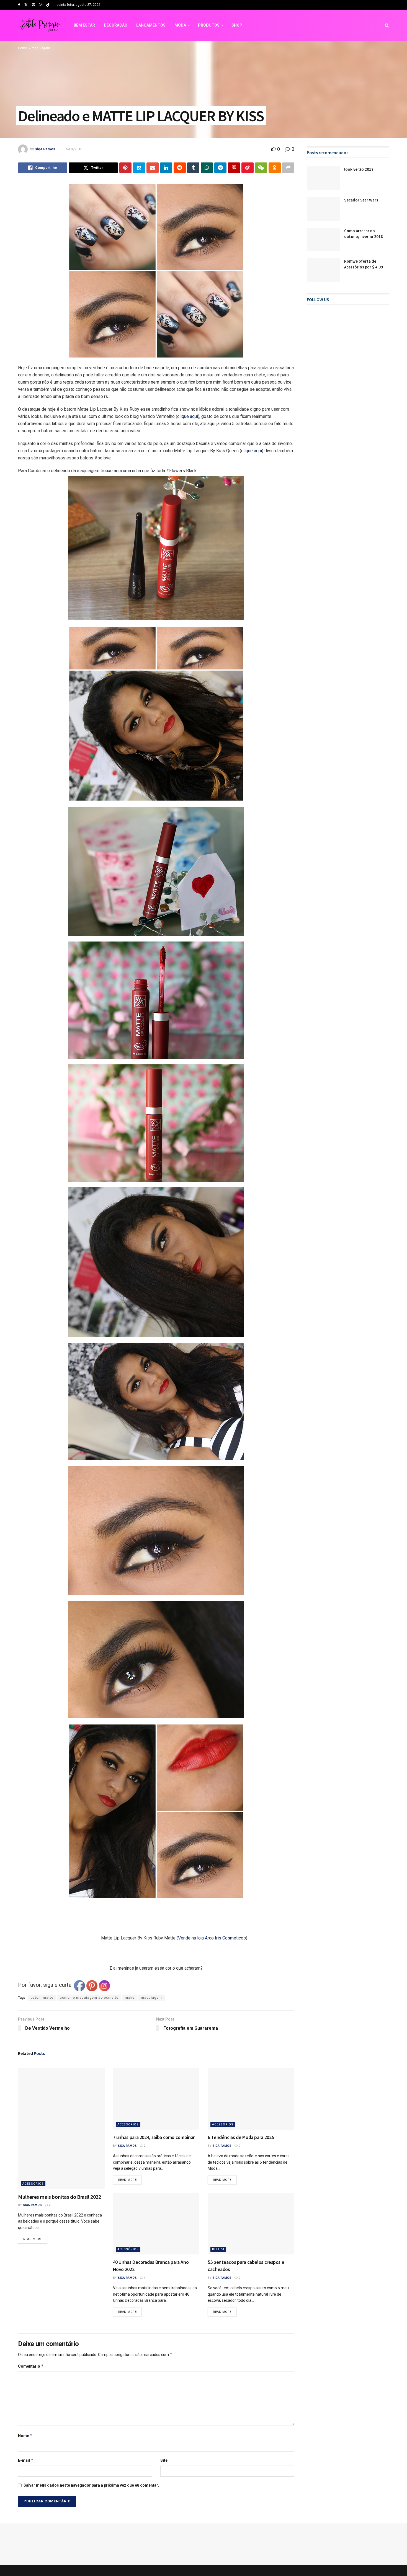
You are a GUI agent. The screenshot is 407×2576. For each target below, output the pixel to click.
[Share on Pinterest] (125, 168)
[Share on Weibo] (248, 168)
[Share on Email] (153, 168)
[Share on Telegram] (220, 168)
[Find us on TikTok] (48, 5)
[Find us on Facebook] (19, 5)
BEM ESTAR (84, 25)
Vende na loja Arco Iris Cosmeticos (184, 1921)
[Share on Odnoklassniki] (275, 168)
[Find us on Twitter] (26, 5)
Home (23, 48)
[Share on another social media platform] (288, 168)
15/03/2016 (73, 149)
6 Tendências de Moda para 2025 (241, 2103)
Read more (35, 2204)
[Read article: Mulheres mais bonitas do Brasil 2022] (61, 2094)
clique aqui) (252, 451)
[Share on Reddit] (180, 168)
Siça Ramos (45, 149)
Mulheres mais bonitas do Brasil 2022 (60, 2162)
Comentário (31, 2332)
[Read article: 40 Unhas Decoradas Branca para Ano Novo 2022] (156, 2190)
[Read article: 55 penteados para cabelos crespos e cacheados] (251, 2190)
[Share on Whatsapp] (207, 168)
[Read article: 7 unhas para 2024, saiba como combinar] (156, 2064)
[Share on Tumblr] (193, 168)
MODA (180, 25)
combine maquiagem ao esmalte (89, 1964)
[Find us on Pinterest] (34, 5)
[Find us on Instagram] (41, 5)
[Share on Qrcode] (234, 168)
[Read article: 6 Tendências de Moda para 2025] (251, 2064)
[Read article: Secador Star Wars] (323, 209)
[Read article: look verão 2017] (323, 178)
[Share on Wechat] (261, 168)
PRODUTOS (209, 25)
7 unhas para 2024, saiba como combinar (154, 2103)
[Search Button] (387, 25)
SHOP (237, 25)
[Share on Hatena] (139, 168)
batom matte (42, 1964)
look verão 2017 (359, 169)
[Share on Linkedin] (166, 168)
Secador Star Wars (361, 200)
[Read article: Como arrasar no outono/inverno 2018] (323, 240)
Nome (25, 2402)
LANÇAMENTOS (151, 25)
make (130, 1964)
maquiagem (41, 48)
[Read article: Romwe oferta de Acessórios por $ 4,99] (323, 270)
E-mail (26, 2426)
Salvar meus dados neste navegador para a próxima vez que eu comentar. (91, 2451)
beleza (218, 2215)
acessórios (33, 2149)
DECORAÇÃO (116, 25)
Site (164, 2426)
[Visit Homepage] (39, 25)
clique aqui (188, 416)
